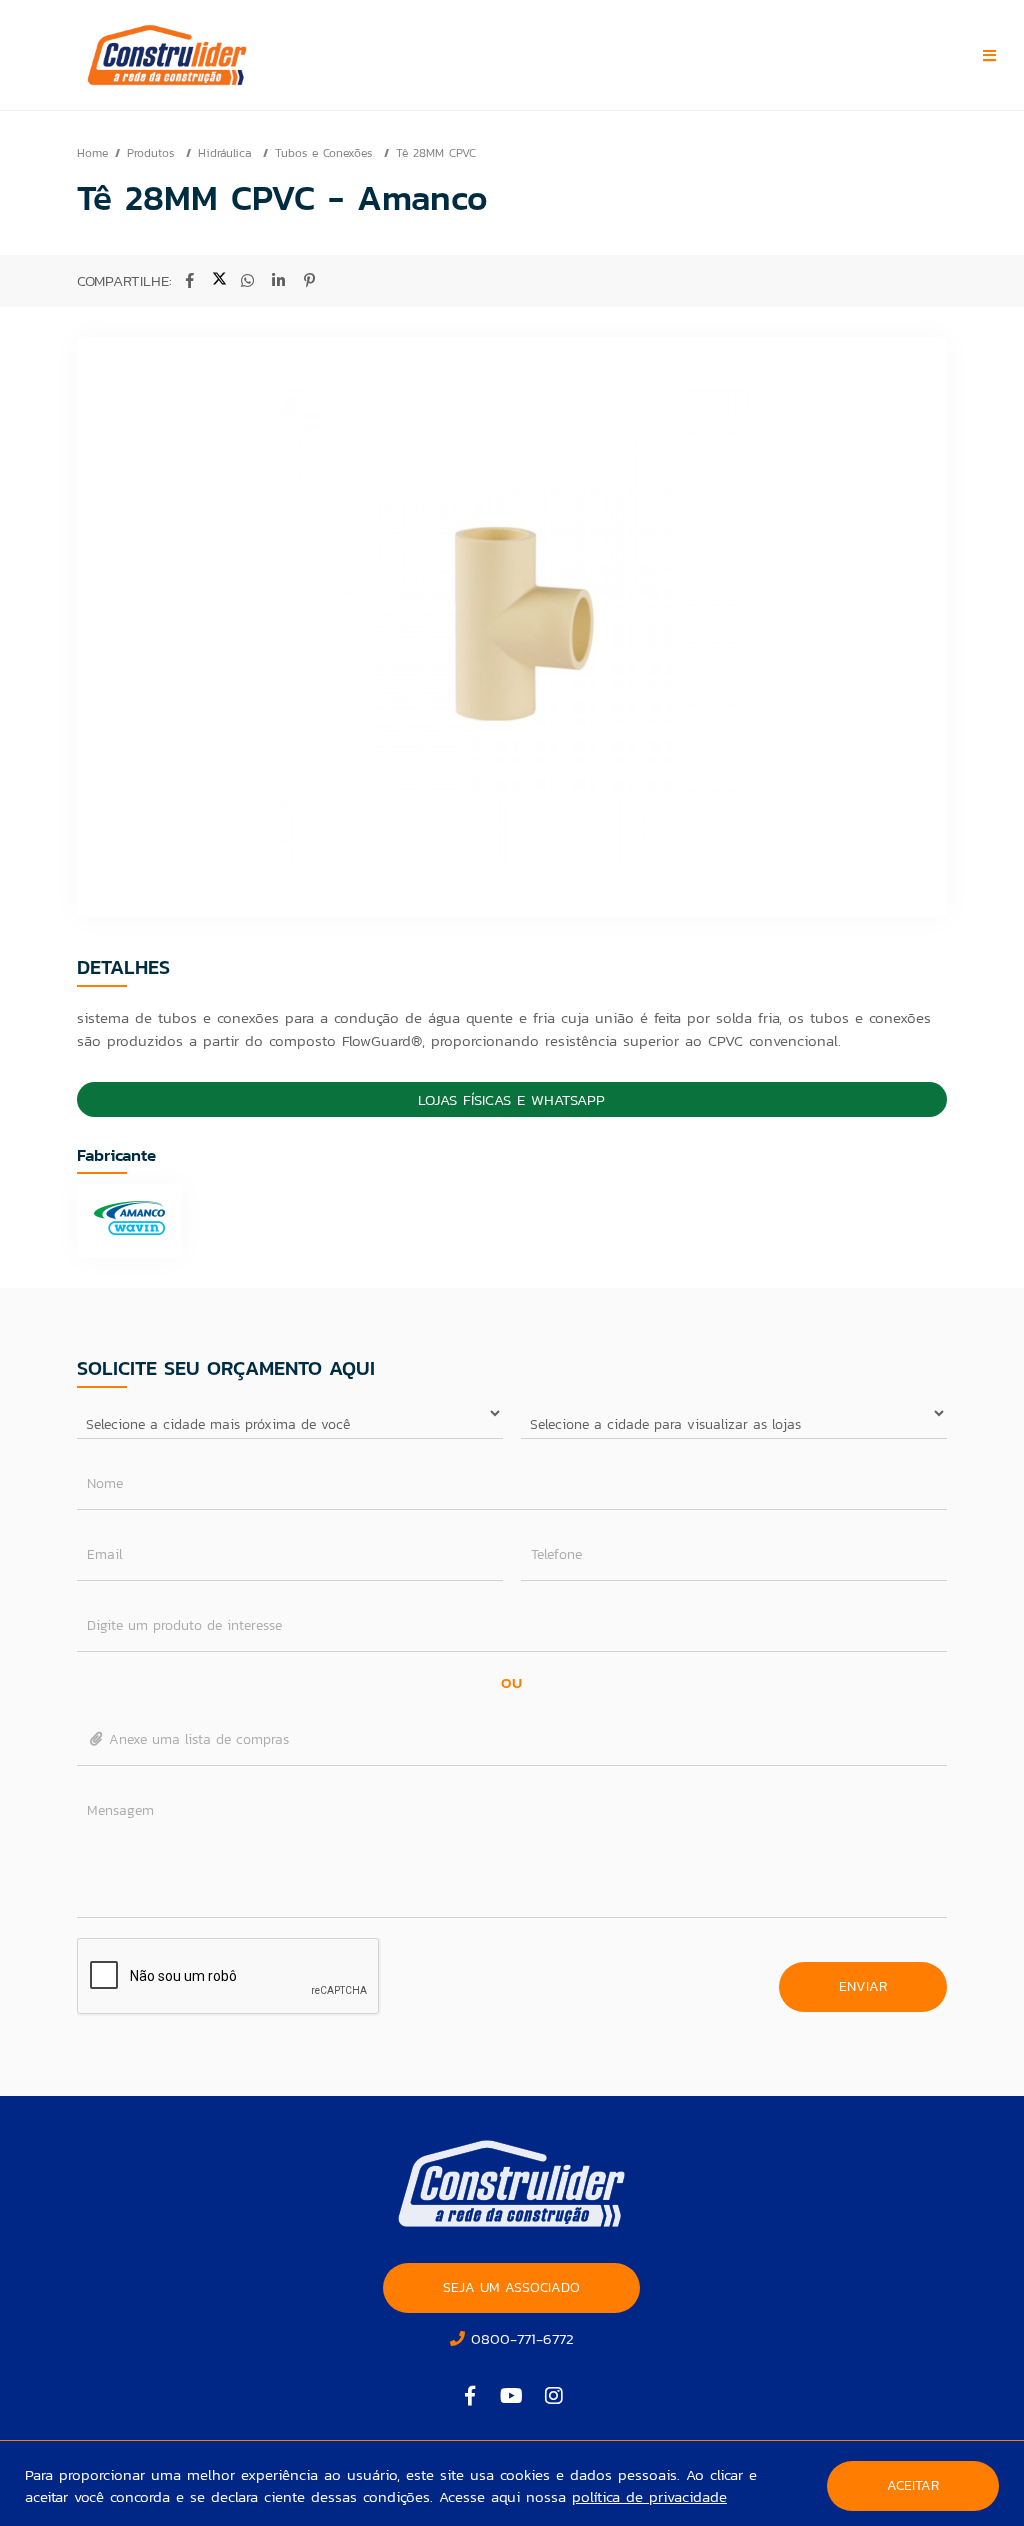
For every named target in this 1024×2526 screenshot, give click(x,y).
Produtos (153, 153)
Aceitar (913, 2485)
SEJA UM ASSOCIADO (511, 2287)
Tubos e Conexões (326, 153)
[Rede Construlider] (205, 55)
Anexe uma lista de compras (196, 1739)
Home (92, 153)
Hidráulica (227, 153)
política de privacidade (649, 2496)
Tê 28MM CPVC (436, 153)
